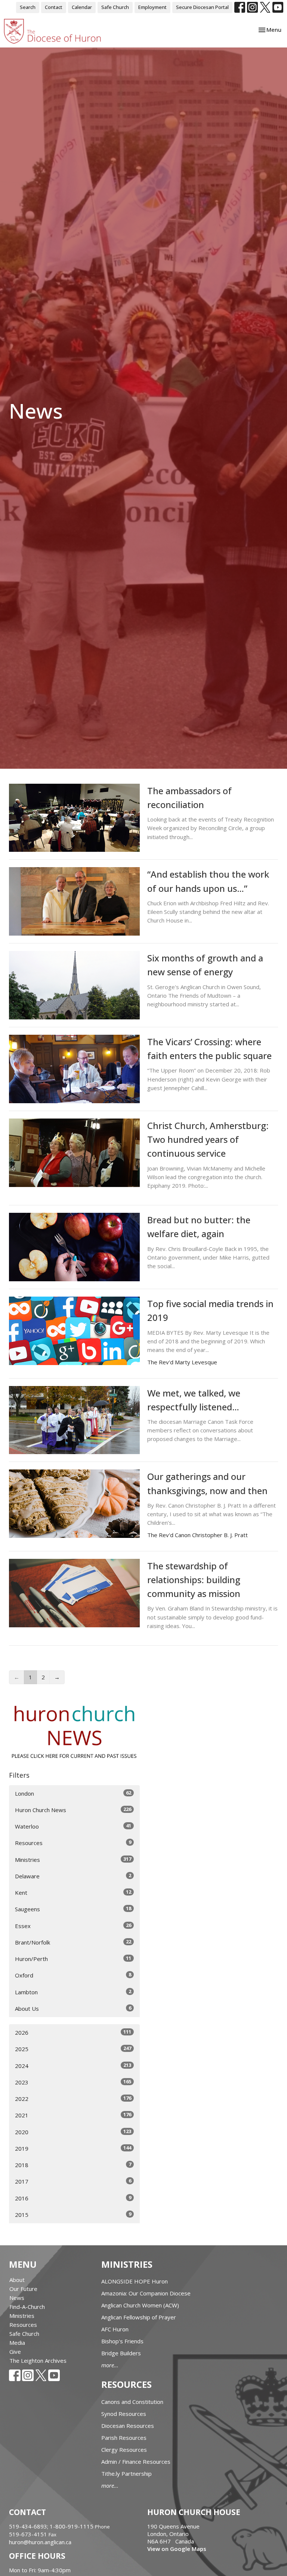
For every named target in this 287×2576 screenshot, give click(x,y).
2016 (73, 2198)
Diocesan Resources (128, 2426)
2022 (73, 2098)
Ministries (73, 1859)
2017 (73, 2181)
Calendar (82, 7)
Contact (54, 7)
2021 (73, 2115)
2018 (73, 2165)
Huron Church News (73, 1810)
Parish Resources (124, 2438)
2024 (73, 2066)
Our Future (23, 2289)
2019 (73, 2148)
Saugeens (73, 1909)
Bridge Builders (121, 2353)
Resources (73, 1843)
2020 (73, 2132)
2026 (73, 2032)
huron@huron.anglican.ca (40, 2542)
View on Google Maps (177, 2549)
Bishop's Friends (122, 2341)
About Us (73, 2008)
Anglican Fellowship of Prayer (139, 2317)
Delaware (73, 1876)
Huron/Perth (73, 1959)
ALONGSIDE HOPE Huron (135, 2281)
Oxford (73, 1975)
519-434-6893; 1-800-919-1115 (52, 2526)
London (73, 1793)
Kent (73, 1892)
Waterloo (73, 1826)
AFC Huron (115, 2329)
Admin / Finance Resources (136, 2462)
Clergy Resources (124, 2450)
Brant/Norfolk (73, 1942)
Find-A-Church (27, 2307)
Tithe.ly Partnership (126, 2473)
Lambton (73, 1992)
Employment (152, 7)
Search (28, 7)
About (17, 2280)
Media (17, 2343)
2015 (73, 2214)
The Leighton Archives (38, 2361)
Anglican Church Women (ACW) (140, 2305)
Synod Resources (124, 2414)
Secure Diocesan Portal (202, 7)
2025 (73, 2049)
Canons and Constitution (132, 2402)
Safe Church (115, 7)
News (17, 2298)
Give (15, 2352)
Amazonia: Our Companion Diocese (146, 2293)
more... (110, 2365)
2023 (73, 2082)
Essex (73, 1926)
